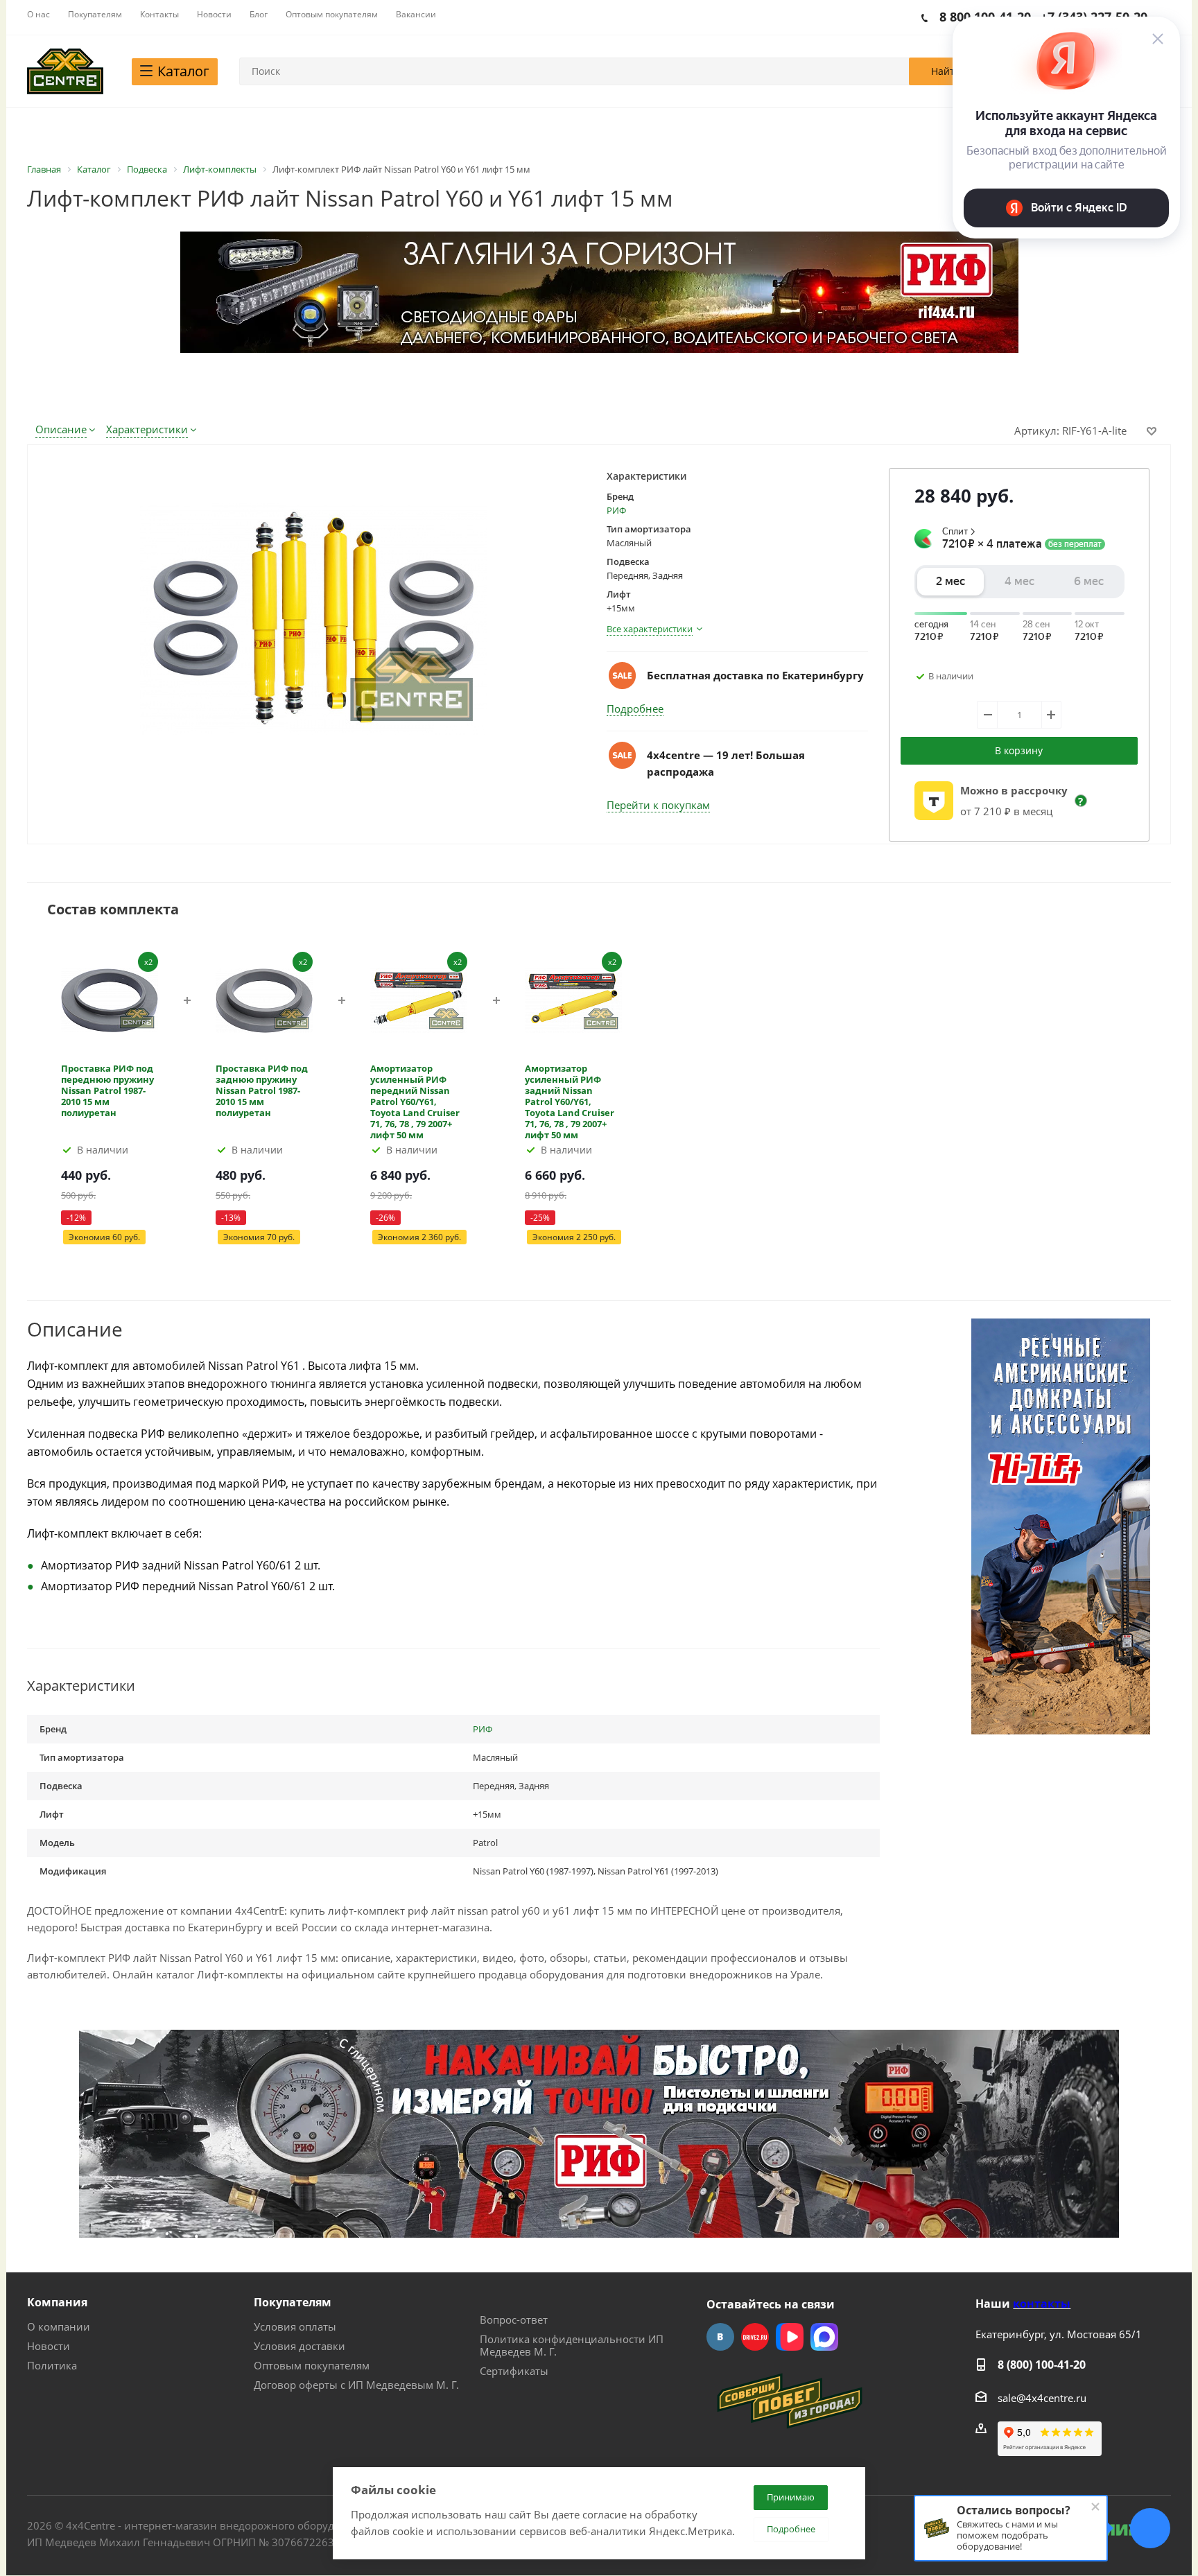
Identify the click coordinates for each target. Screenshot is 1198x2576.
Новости (49, 2346)
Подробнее (635, 708)
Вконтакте (720, 2337)
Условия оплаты (295, 2326)
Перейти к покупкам (658, 805)
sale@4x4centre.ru (1042, 2398)
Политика (52, 2365)
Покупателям (293, 2302)
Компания (57, 2302)
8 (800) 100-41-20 (1042, 2365)
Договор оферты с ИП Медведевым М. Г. (356, 2385)
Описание (61, 429)
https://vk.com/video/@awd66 (790, 2337)
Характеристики (147, 429)
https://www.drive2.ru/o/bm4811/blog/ (755, 2337)
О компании (59, 2326)
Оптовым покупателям (312, 2365)
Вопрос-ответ (514, 2320)
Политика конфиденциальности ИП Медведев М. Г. (572, 2345)
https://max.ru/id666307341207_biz (824, 2337)
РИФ (616, 510)
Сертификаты (514, 2371)
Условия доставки (299, 2346)
